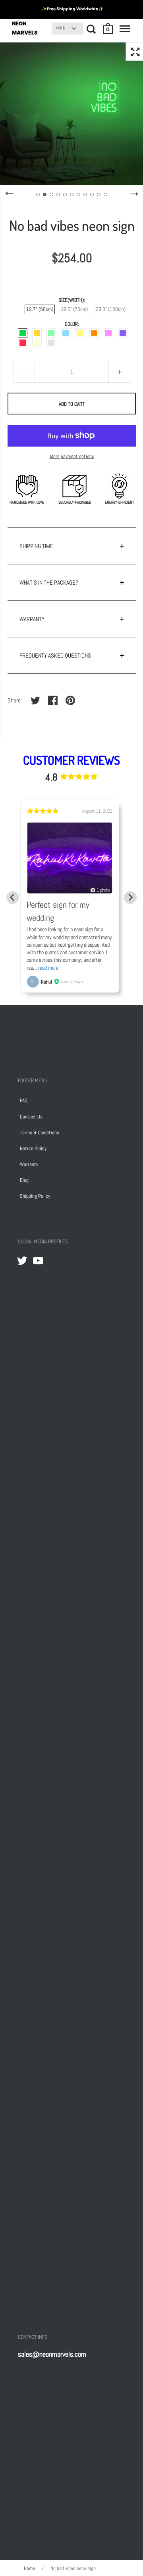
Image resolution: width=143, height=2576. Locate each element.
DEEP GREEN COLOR (23, 333)
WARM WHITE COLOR (37, 343)
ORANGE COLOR (94, 333)
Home (29, 2568)
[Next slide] (130, 898)
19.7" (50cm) (40, 309)
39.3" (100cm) (111, 309)
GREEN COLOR (51, 333)
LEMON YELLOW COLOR (80, 333)
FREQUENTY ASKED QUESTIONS (55, 655)
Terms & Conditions (40, 1133)
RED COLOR (23, 343)
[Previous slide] (13, 898)
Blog (24, 1180)
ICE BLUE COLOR (66, 333)
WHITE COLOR (51, 343)
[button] (108, 29)
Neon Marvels (25, 28)
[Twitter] (22, 1260)
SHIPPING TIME (36, 546)
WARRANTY (32, 619)
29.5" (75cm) (74, 309)
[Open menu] (125, 29)
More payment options (72, 456)
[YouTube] (38, 1260)
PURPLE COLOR (123, 333)
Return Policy (33, 1148)
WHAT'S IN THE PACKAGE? (49, 582)
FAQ (24, 1100)
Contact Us (31, 1117)
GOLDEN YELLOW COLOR (37, 333)
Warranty (29, 1164)
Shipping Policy (35, 1196)
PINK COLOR (108, 333)
